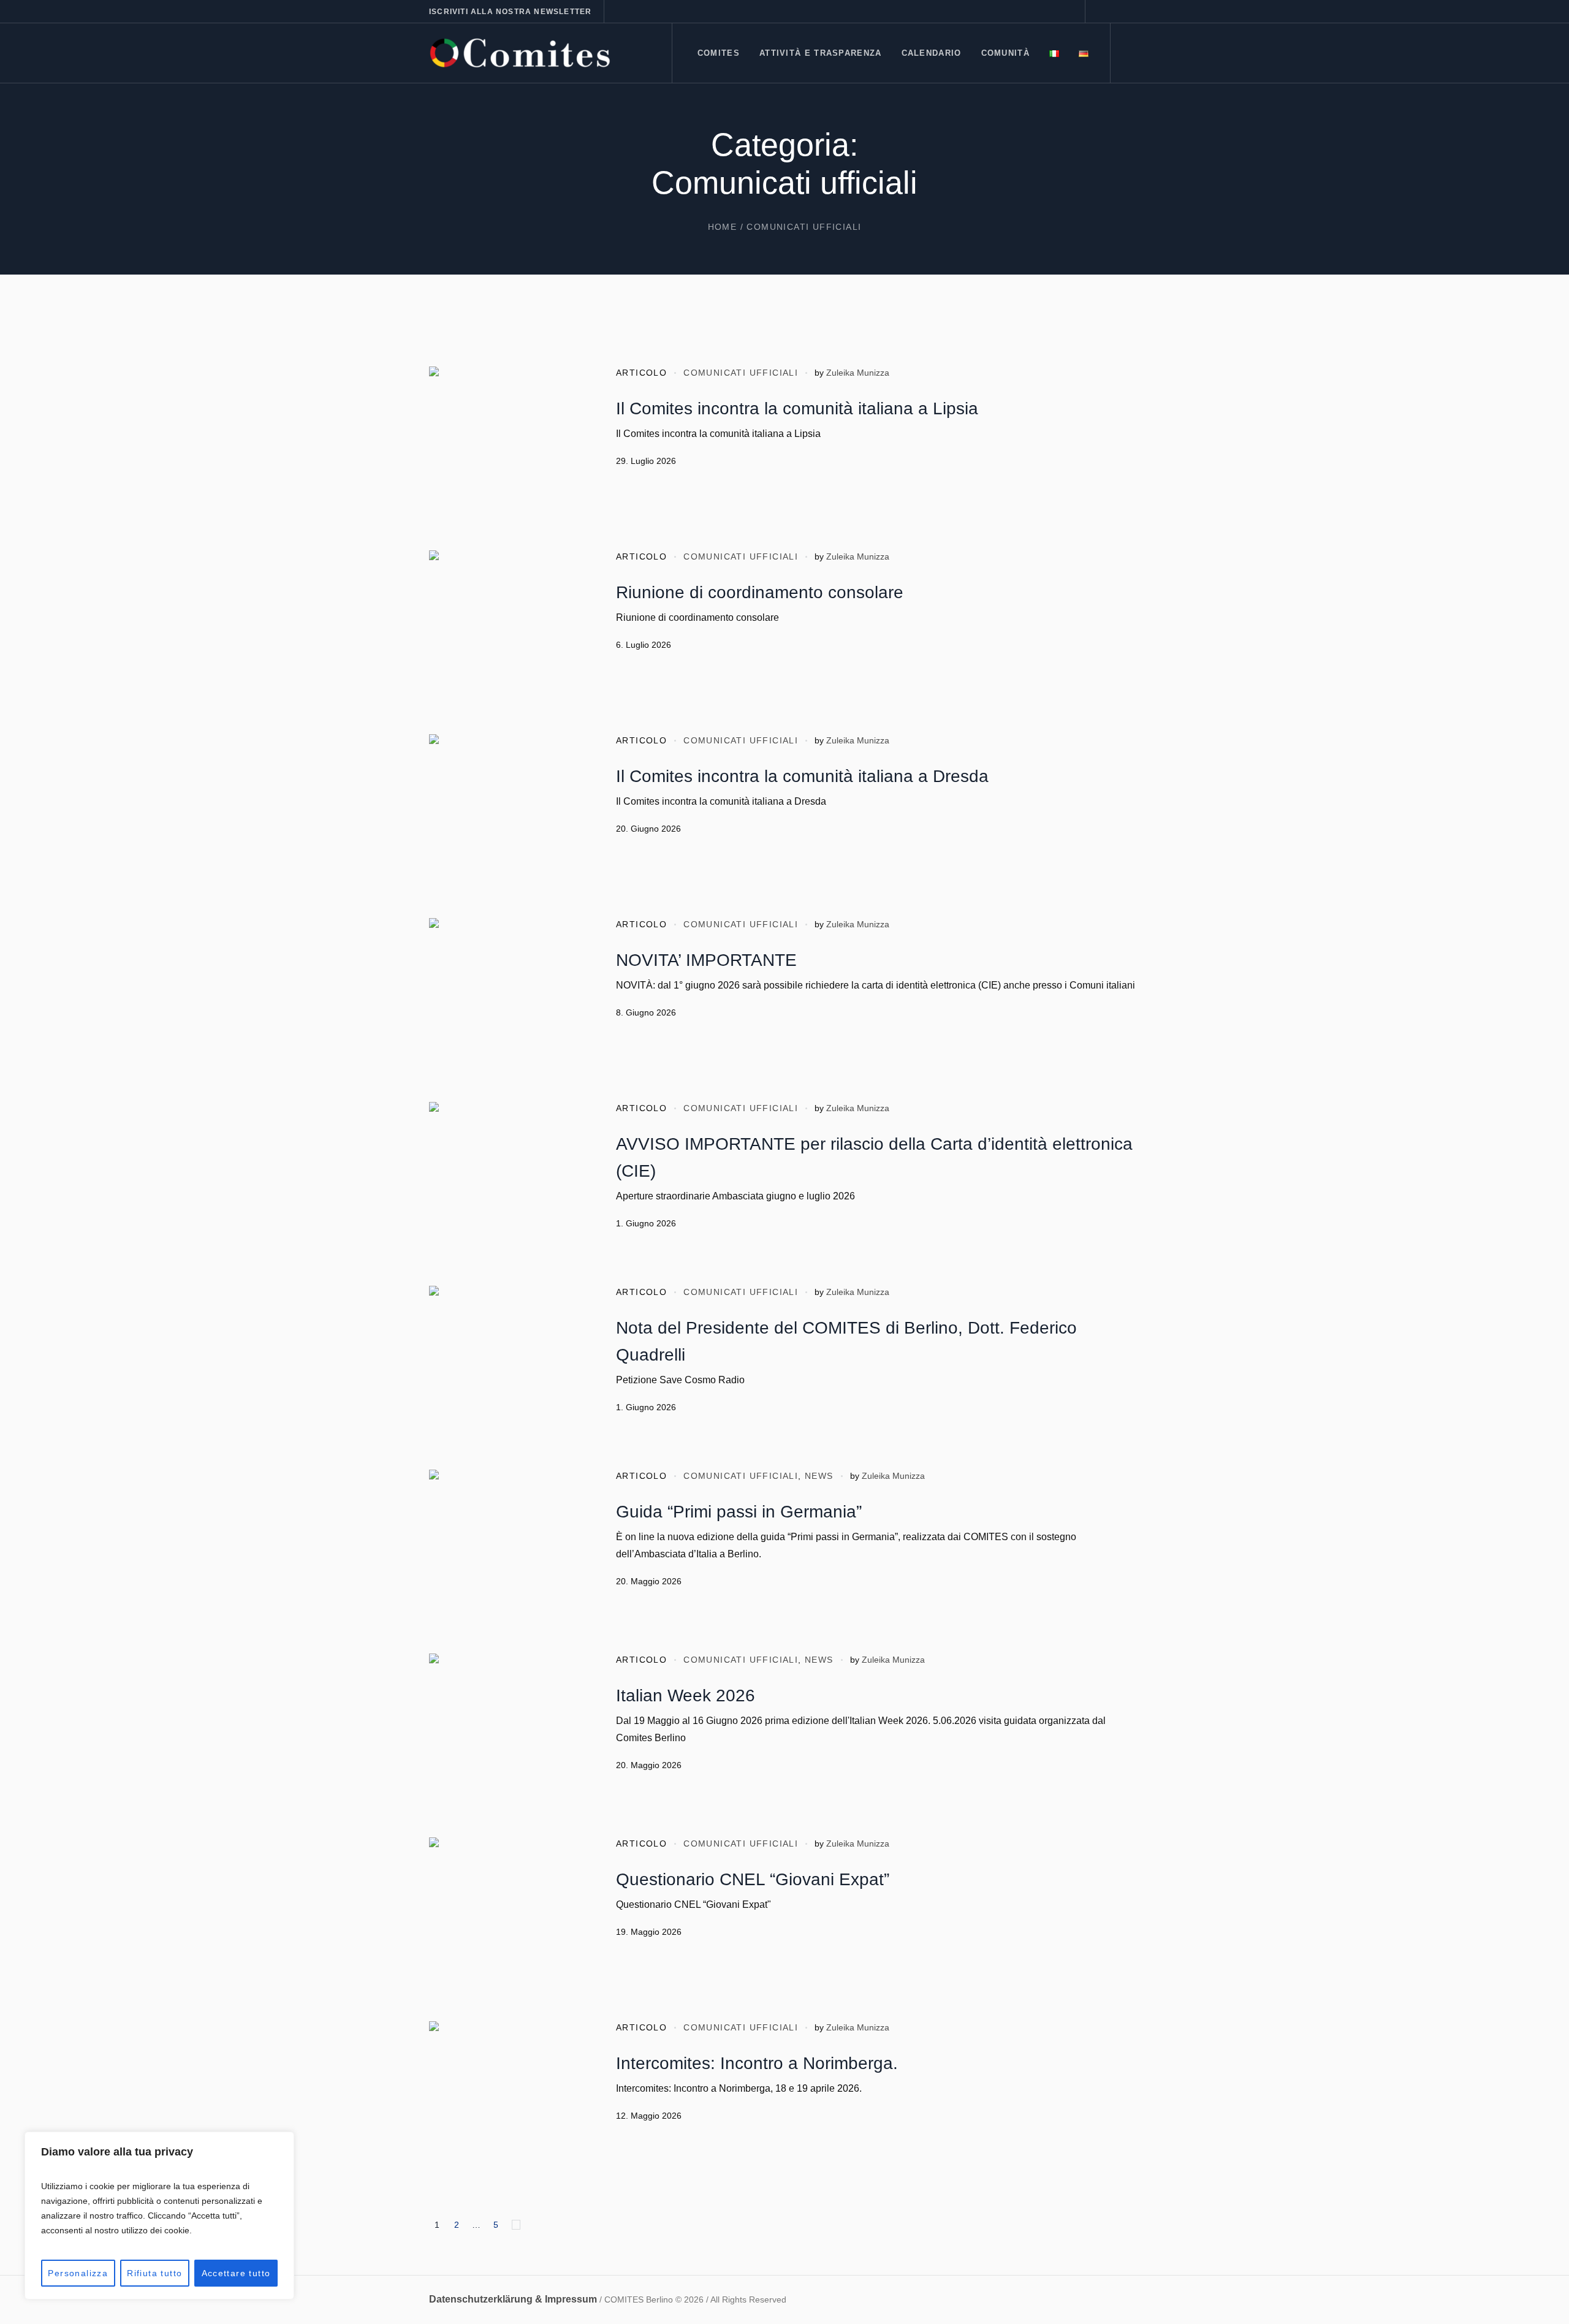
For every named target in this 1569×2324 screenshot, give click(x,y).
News (819, 1476)
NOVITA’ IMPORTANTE (706, 960)
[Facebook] (1101, 12)
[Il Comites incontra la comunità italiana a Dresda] (509, 814)
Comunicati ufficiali (741, 373)
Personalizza (78, 2273)
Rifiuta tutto (154, 2273)
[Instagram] (1116, 12)
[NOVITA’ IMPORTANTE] (509, 998)
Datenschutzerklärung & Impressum (513, 2299)
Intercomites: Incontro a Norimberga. (757, 2063)
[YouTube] (1131, 12)
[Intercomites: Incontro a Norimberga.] (509, 2101)
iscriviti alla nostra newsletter (510, 12)
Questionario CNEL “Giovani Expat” (753, 1879)
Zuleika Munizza (858, 373)
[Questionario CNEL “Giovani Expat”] (509, 1917)
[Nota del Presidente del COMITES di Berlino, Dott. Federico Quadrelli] (509, 1365)
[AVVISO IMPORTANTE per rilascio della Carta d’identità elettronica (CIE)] (509, 1182)
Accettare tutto (236, 2273)
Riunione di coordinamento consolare (760, 592)
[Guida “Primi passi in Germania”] (509, 1549)
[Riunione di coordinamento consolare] (509, 630)
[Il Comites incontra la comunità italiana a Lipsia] (509, 446)
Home (723, 227)
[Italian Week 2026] (509, 1733)
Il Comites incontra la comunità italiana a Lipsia (797, 408)
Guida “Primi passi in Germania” (739, 1512)
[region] (159, 2216)
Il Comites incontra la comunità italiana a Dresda (802, 776)
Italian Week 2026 (686, 1696)
